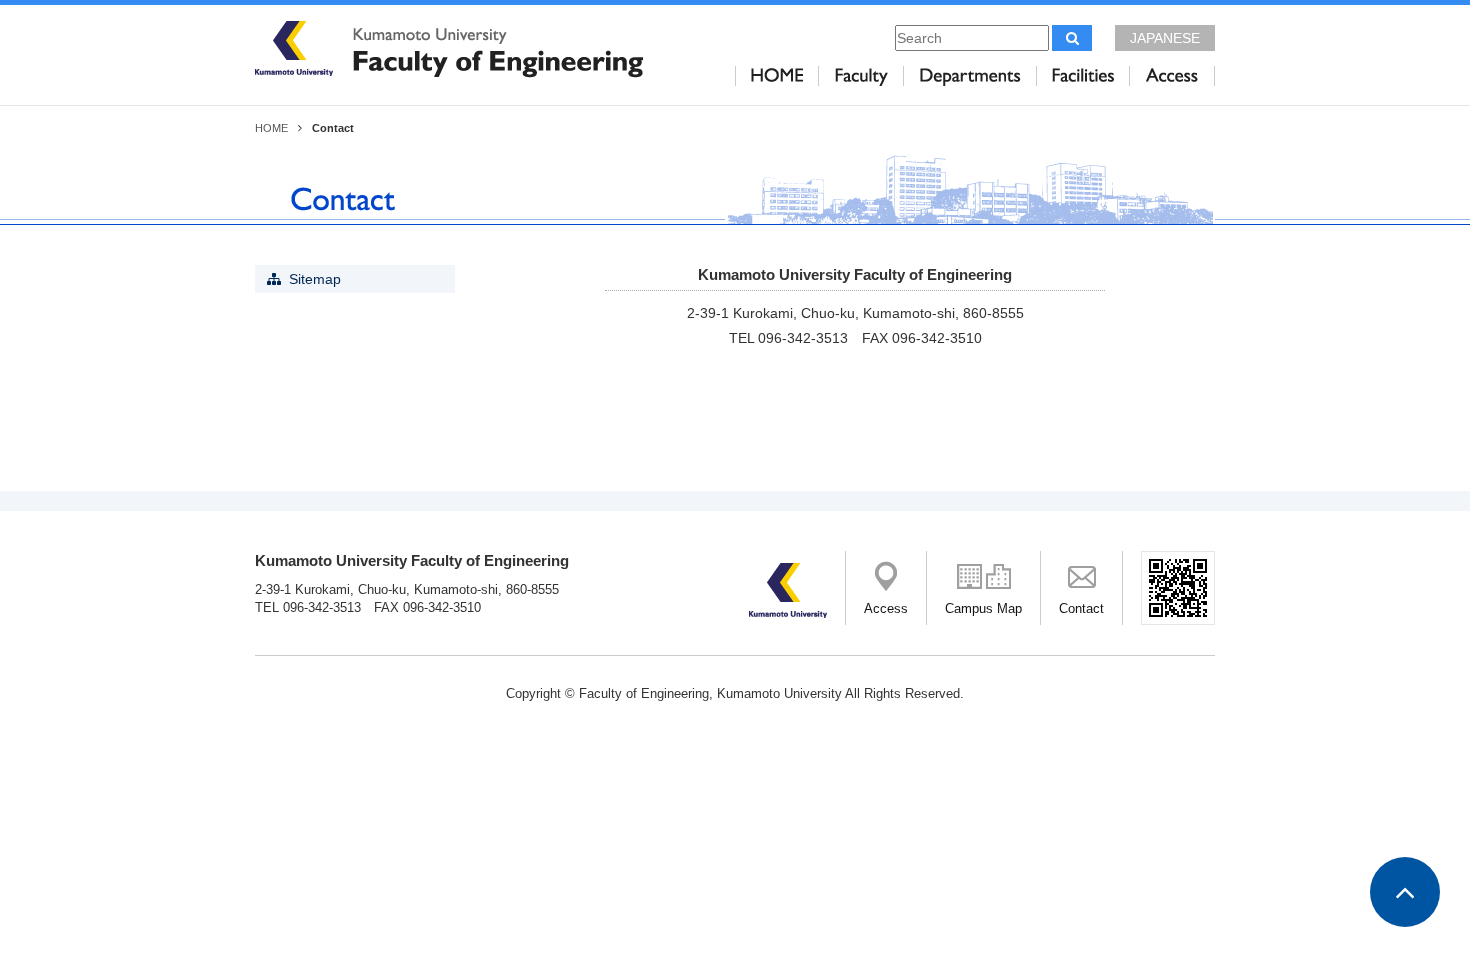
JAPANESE (1165, 38)
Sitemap (315, 279)
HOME (271, 128)
